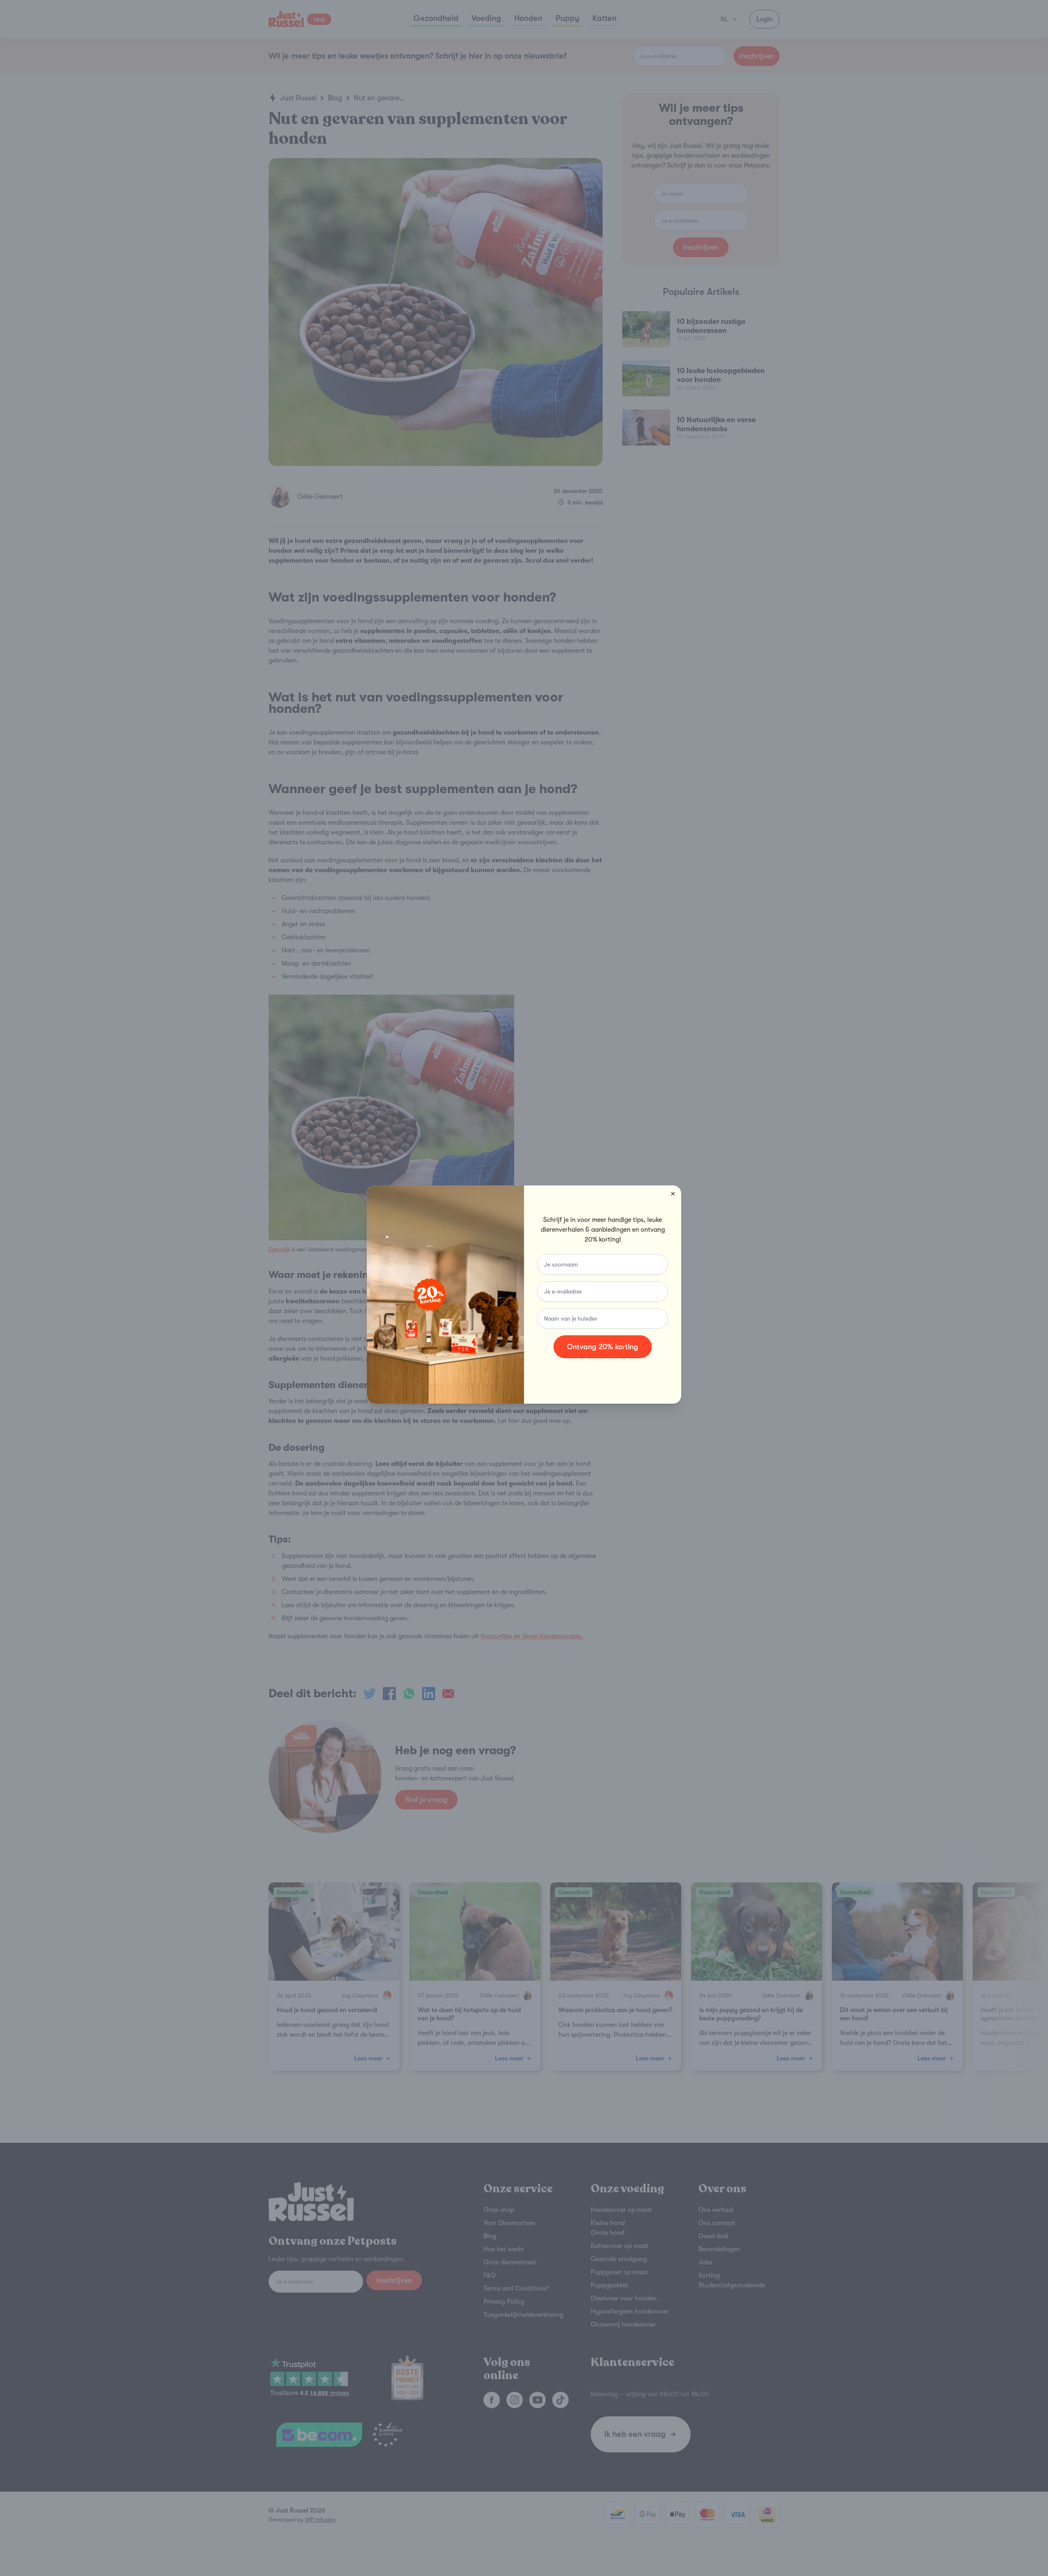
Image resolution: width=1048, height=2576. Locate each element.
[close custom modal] (673, 1194)
